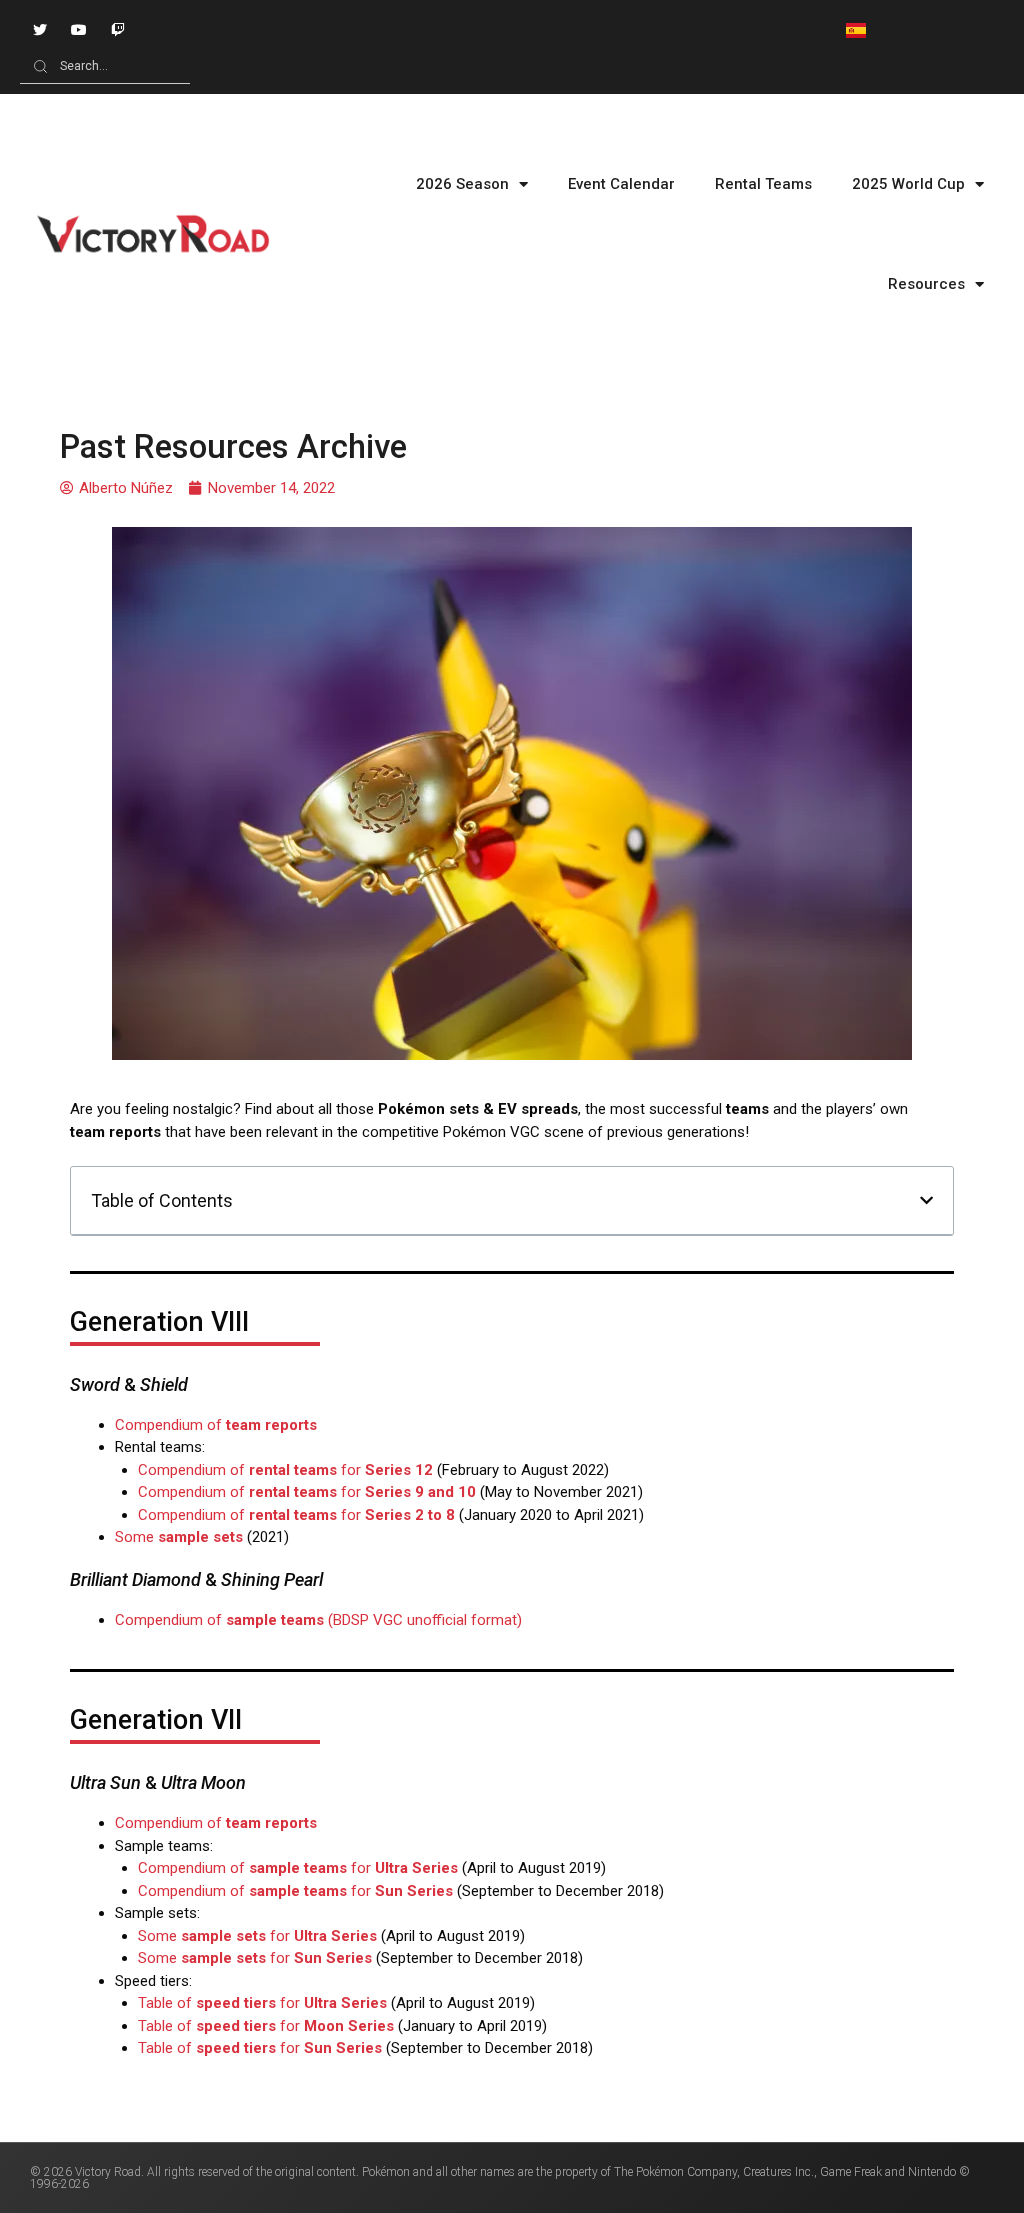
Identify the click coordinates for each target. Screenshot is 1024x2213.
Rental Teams (763, 184)
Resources (926, 284)
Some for (257, 1936)
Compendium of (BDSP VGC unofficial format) (318, 1620)
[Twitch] (117, 29)
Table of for (262, 2003)
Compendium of (216, 1425)
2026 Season (462, 184)
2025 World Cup (908, 184)
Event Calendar (621, 184)
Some (179, 1537)
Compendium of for (285, 1470)
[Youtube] (78, 29)
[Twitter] (39, 29)
